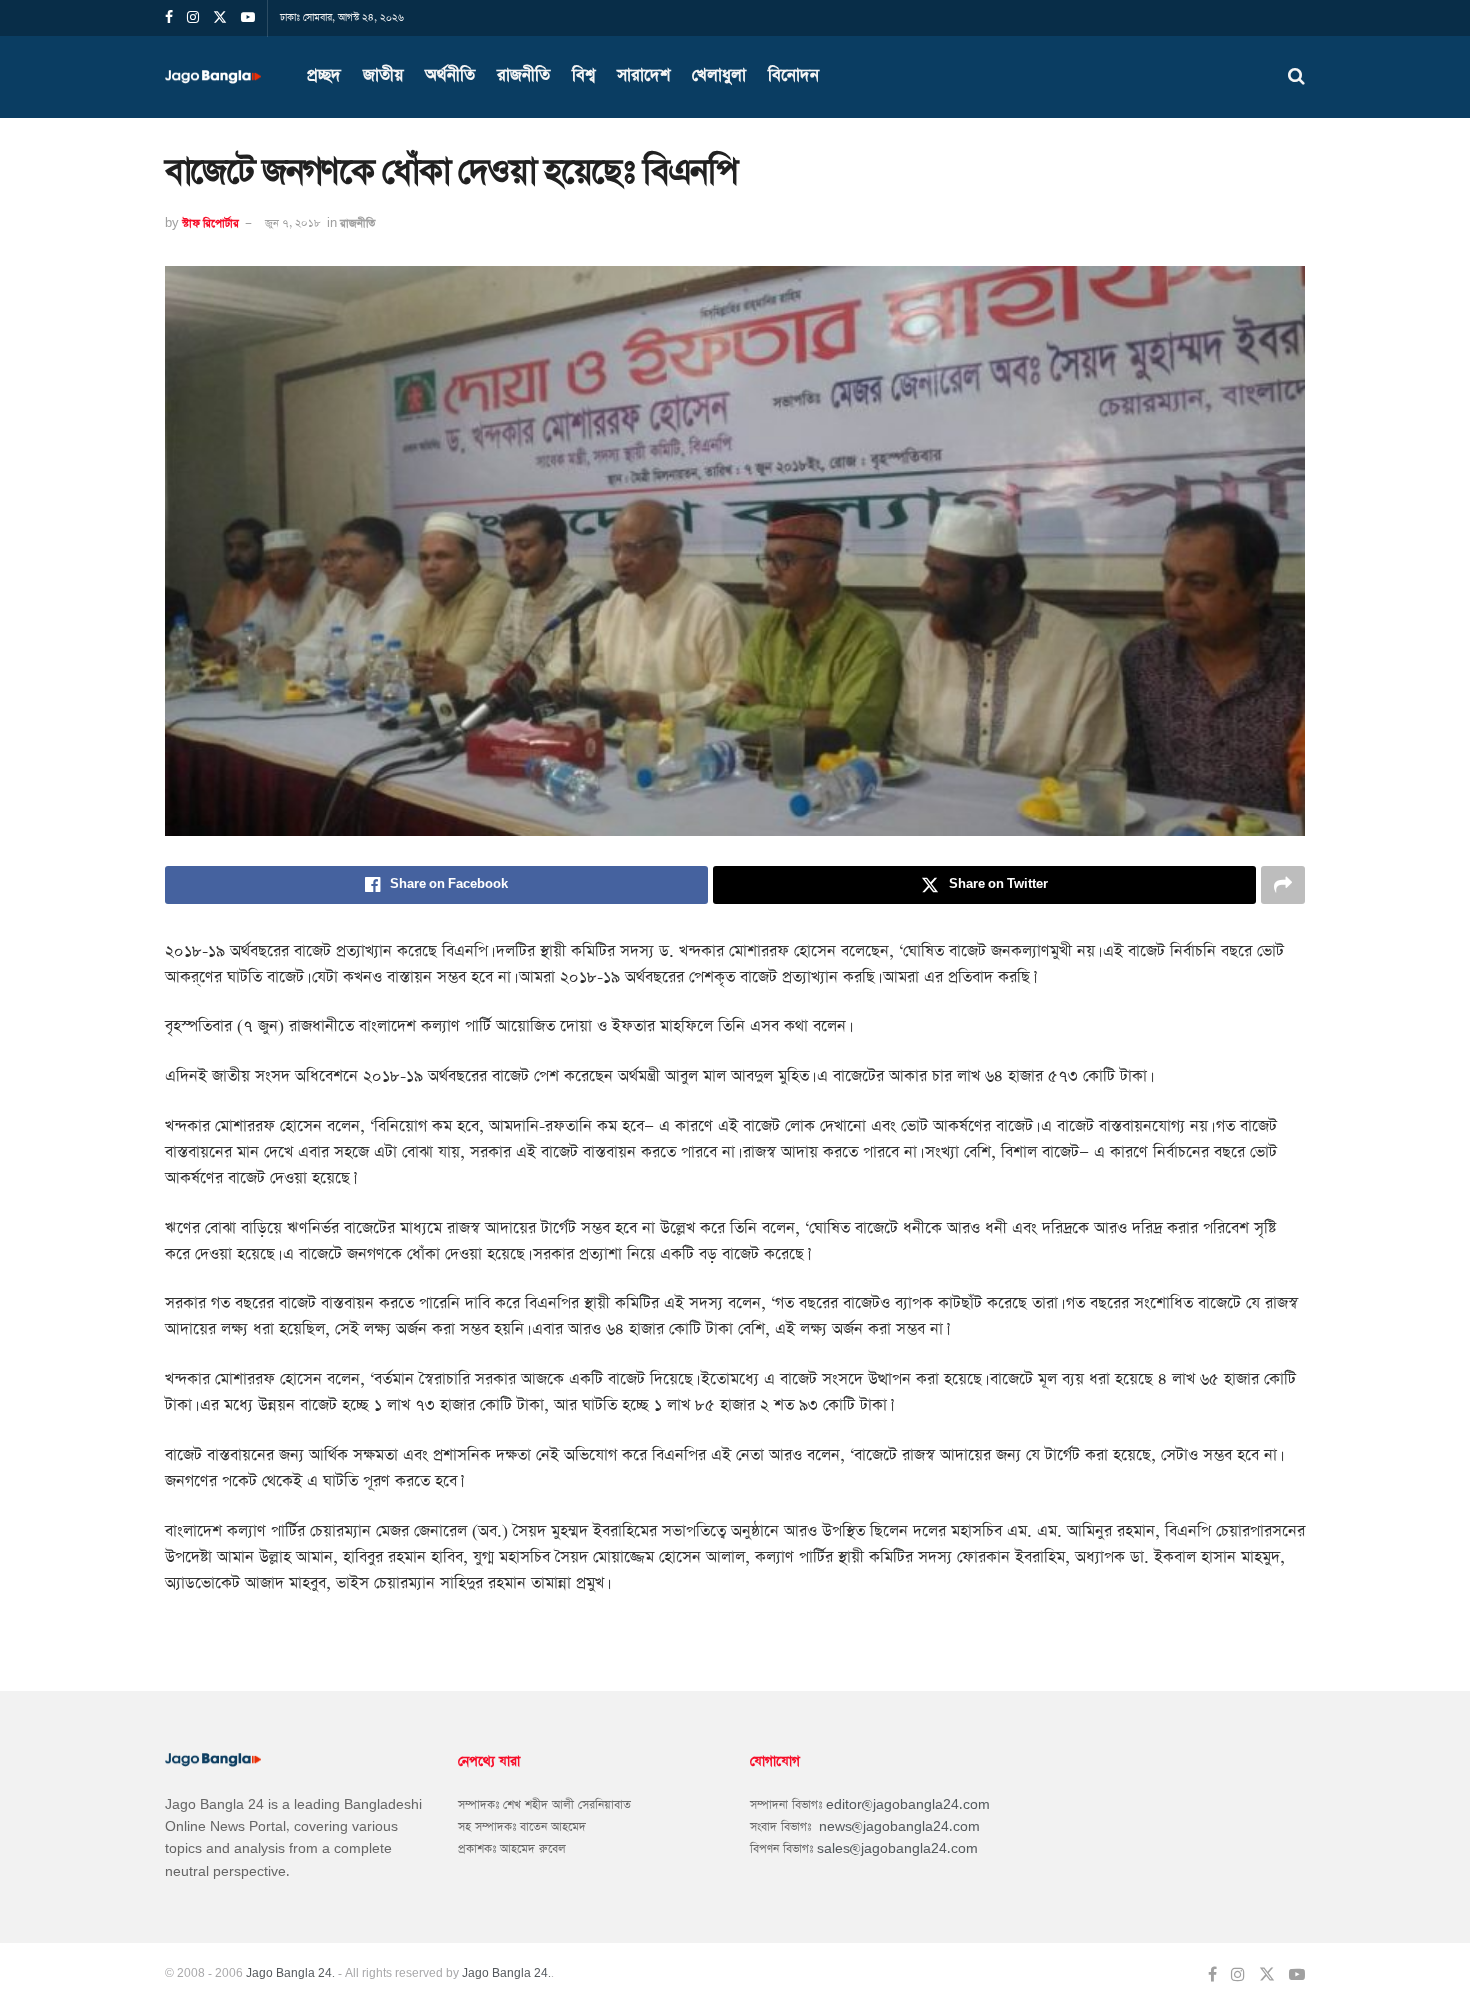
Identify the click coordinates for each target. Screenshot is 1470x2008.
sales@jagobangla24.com (897, 1849)
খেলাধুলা (719, 75)
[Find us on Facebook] (1212, 1975)
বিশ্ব (583, 75)
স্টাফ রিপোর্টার (210, 223)
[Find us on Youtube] (1297, 1975)
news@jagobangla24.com (899, 1827)
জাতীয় (383, 75)
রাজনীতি (523, 75)
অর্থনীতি (450, 75)
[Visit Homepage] (218, 77)
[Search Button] (1296, 77)
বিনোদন (793, 75)
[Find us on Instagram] (1238, 1975)
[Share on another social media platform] (1283, 885)
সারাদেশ (643, 75)
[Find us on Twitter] (1267, 1975)
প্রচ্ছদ (324, 75)
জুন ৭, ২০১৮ (293, 223)
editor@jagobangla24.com (908, 1805)
